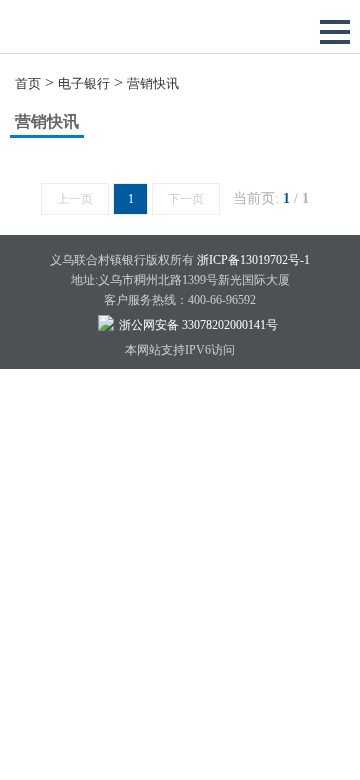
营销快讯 (153, 83)
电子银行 (84, 83)
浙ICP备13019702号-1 (253, 260)
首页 (28, 83)
